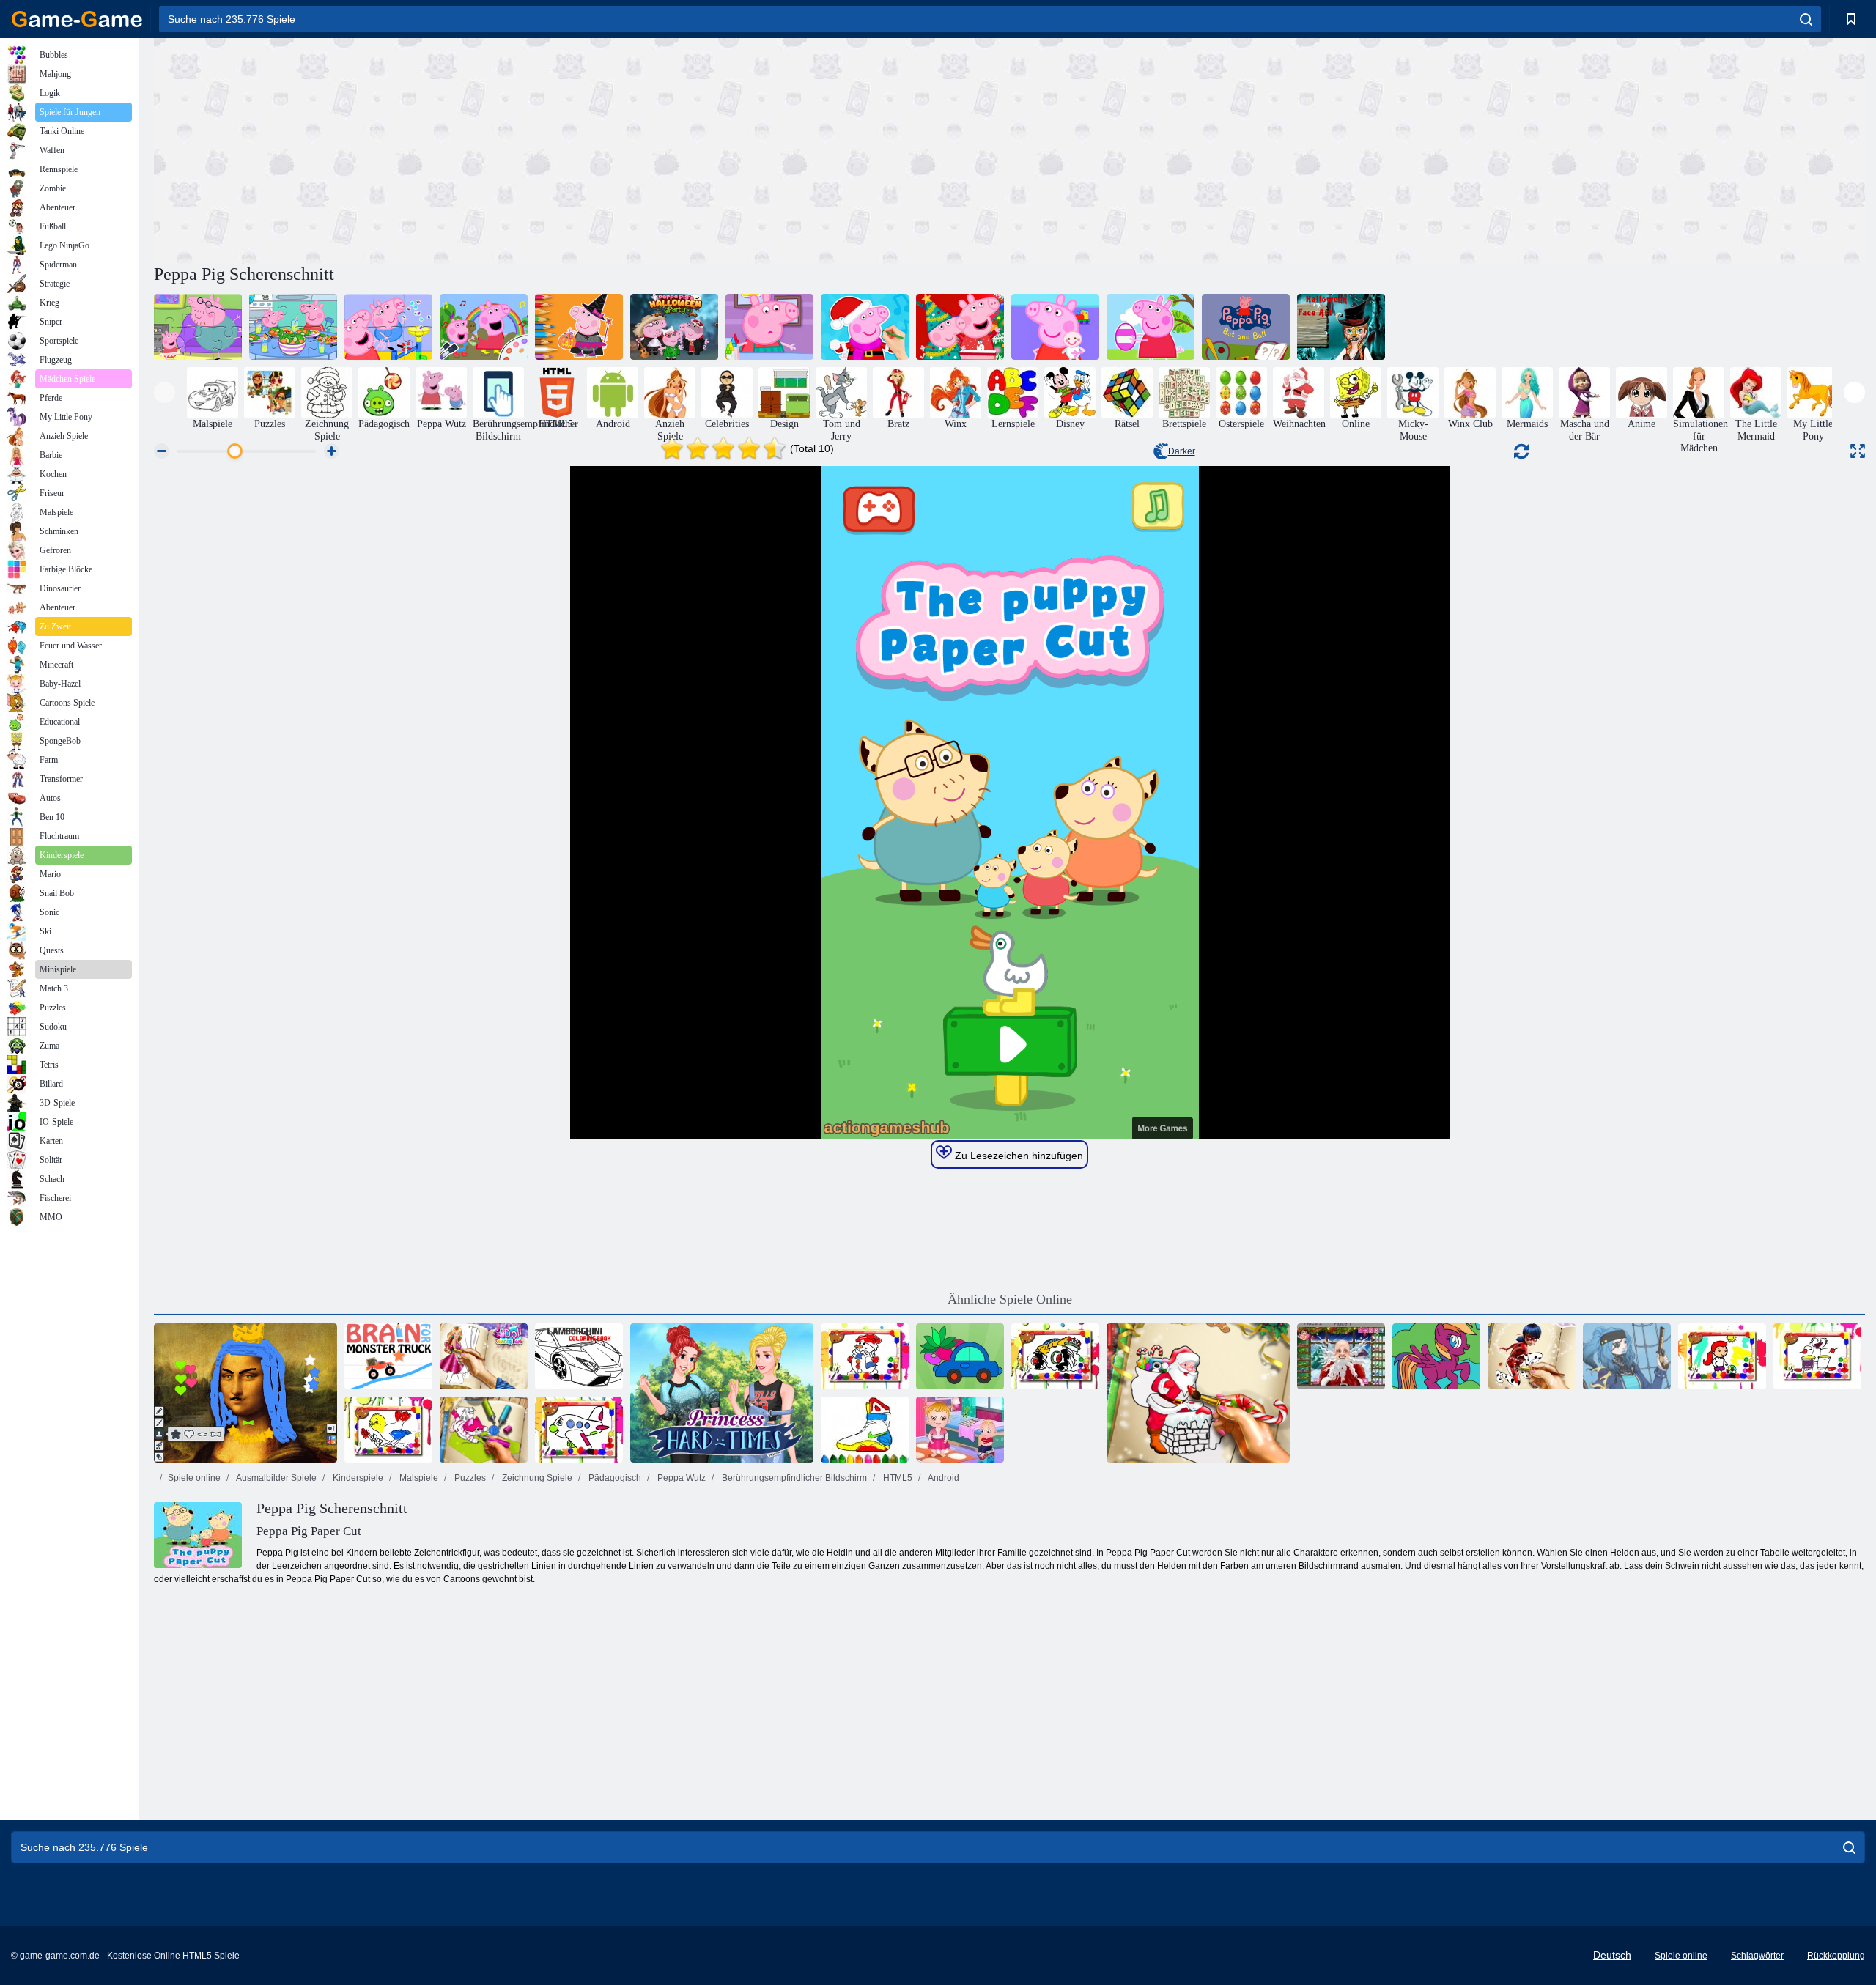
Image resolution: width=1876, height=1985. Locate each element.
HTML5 (897, 1478)
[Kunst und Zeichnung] (245, 1393)
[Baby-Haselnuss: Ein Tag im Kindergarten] (960, 1430)
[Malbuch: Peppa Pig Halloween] (579, 327)
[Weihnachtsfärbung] (1198, 1393)
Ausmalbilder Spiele (276, 1478)
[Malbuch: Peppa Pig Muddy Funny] (484, 327)
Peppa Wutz (680, 1478)
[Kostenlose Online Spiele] (77, 19)
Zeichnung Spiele (536, 1478)
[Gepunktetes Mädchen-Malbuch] (1532, 1356)
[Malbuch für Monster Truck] (1055, 1356)
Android (943, 1478)
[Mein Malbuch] (960, 1356)
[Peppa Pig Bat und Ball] (1246, 327)
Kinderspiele (357, 1478)
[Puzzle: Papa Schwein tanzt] (198, 327)
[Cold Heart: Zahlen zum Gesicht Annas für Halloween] (1341, 327)
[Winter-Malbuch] (865, 1356)
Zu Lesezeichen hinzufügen (1018, 1156)
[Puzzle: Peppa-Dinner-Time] (293, 327)
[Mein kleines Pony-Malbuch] (1436, 1356)
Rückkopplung (1836, 1956)
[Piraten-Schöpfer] (1627, 1356)
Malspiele (418, 1478)
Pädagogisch (614, 1478)
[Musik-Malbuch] (1817, 1356)
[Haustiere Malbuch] (484, 1430)
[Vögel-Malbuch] (388, 1430)
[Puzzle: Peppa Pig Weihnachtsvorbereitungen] (960, 327)
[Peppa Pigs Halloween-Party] (674, 327)
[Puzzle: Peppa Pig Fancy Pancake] (769, 327)
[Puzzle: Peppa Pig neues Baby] (1055, 327)
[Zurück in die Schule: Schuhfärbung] (865, 1430)
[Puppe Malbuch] (484, 1356)
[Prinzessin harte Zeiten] (722, 1393)
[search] (1806, 19)
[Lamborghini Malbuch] (579, 1356)
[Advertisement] (582, 149)
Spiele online (194, 1478)
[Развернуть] (1858, 451)
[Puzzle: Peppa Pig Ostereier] (1151, 327)
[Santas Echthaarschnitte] (1341, 1356)
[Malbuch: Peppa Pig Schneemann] (865, 327)
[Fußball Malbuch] (1722, 1356)
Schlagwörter (1757, 1956)
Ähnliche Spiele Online (1010, 1299)
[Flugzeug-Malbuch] (579, 1430)
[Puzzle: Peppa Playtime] (388, 327)
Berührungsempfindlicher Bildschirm (793, 1478)
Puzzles (469, 1478)
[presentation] (165, 392)
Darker (1182, 451)
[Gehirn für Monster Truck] (388, 1356)
